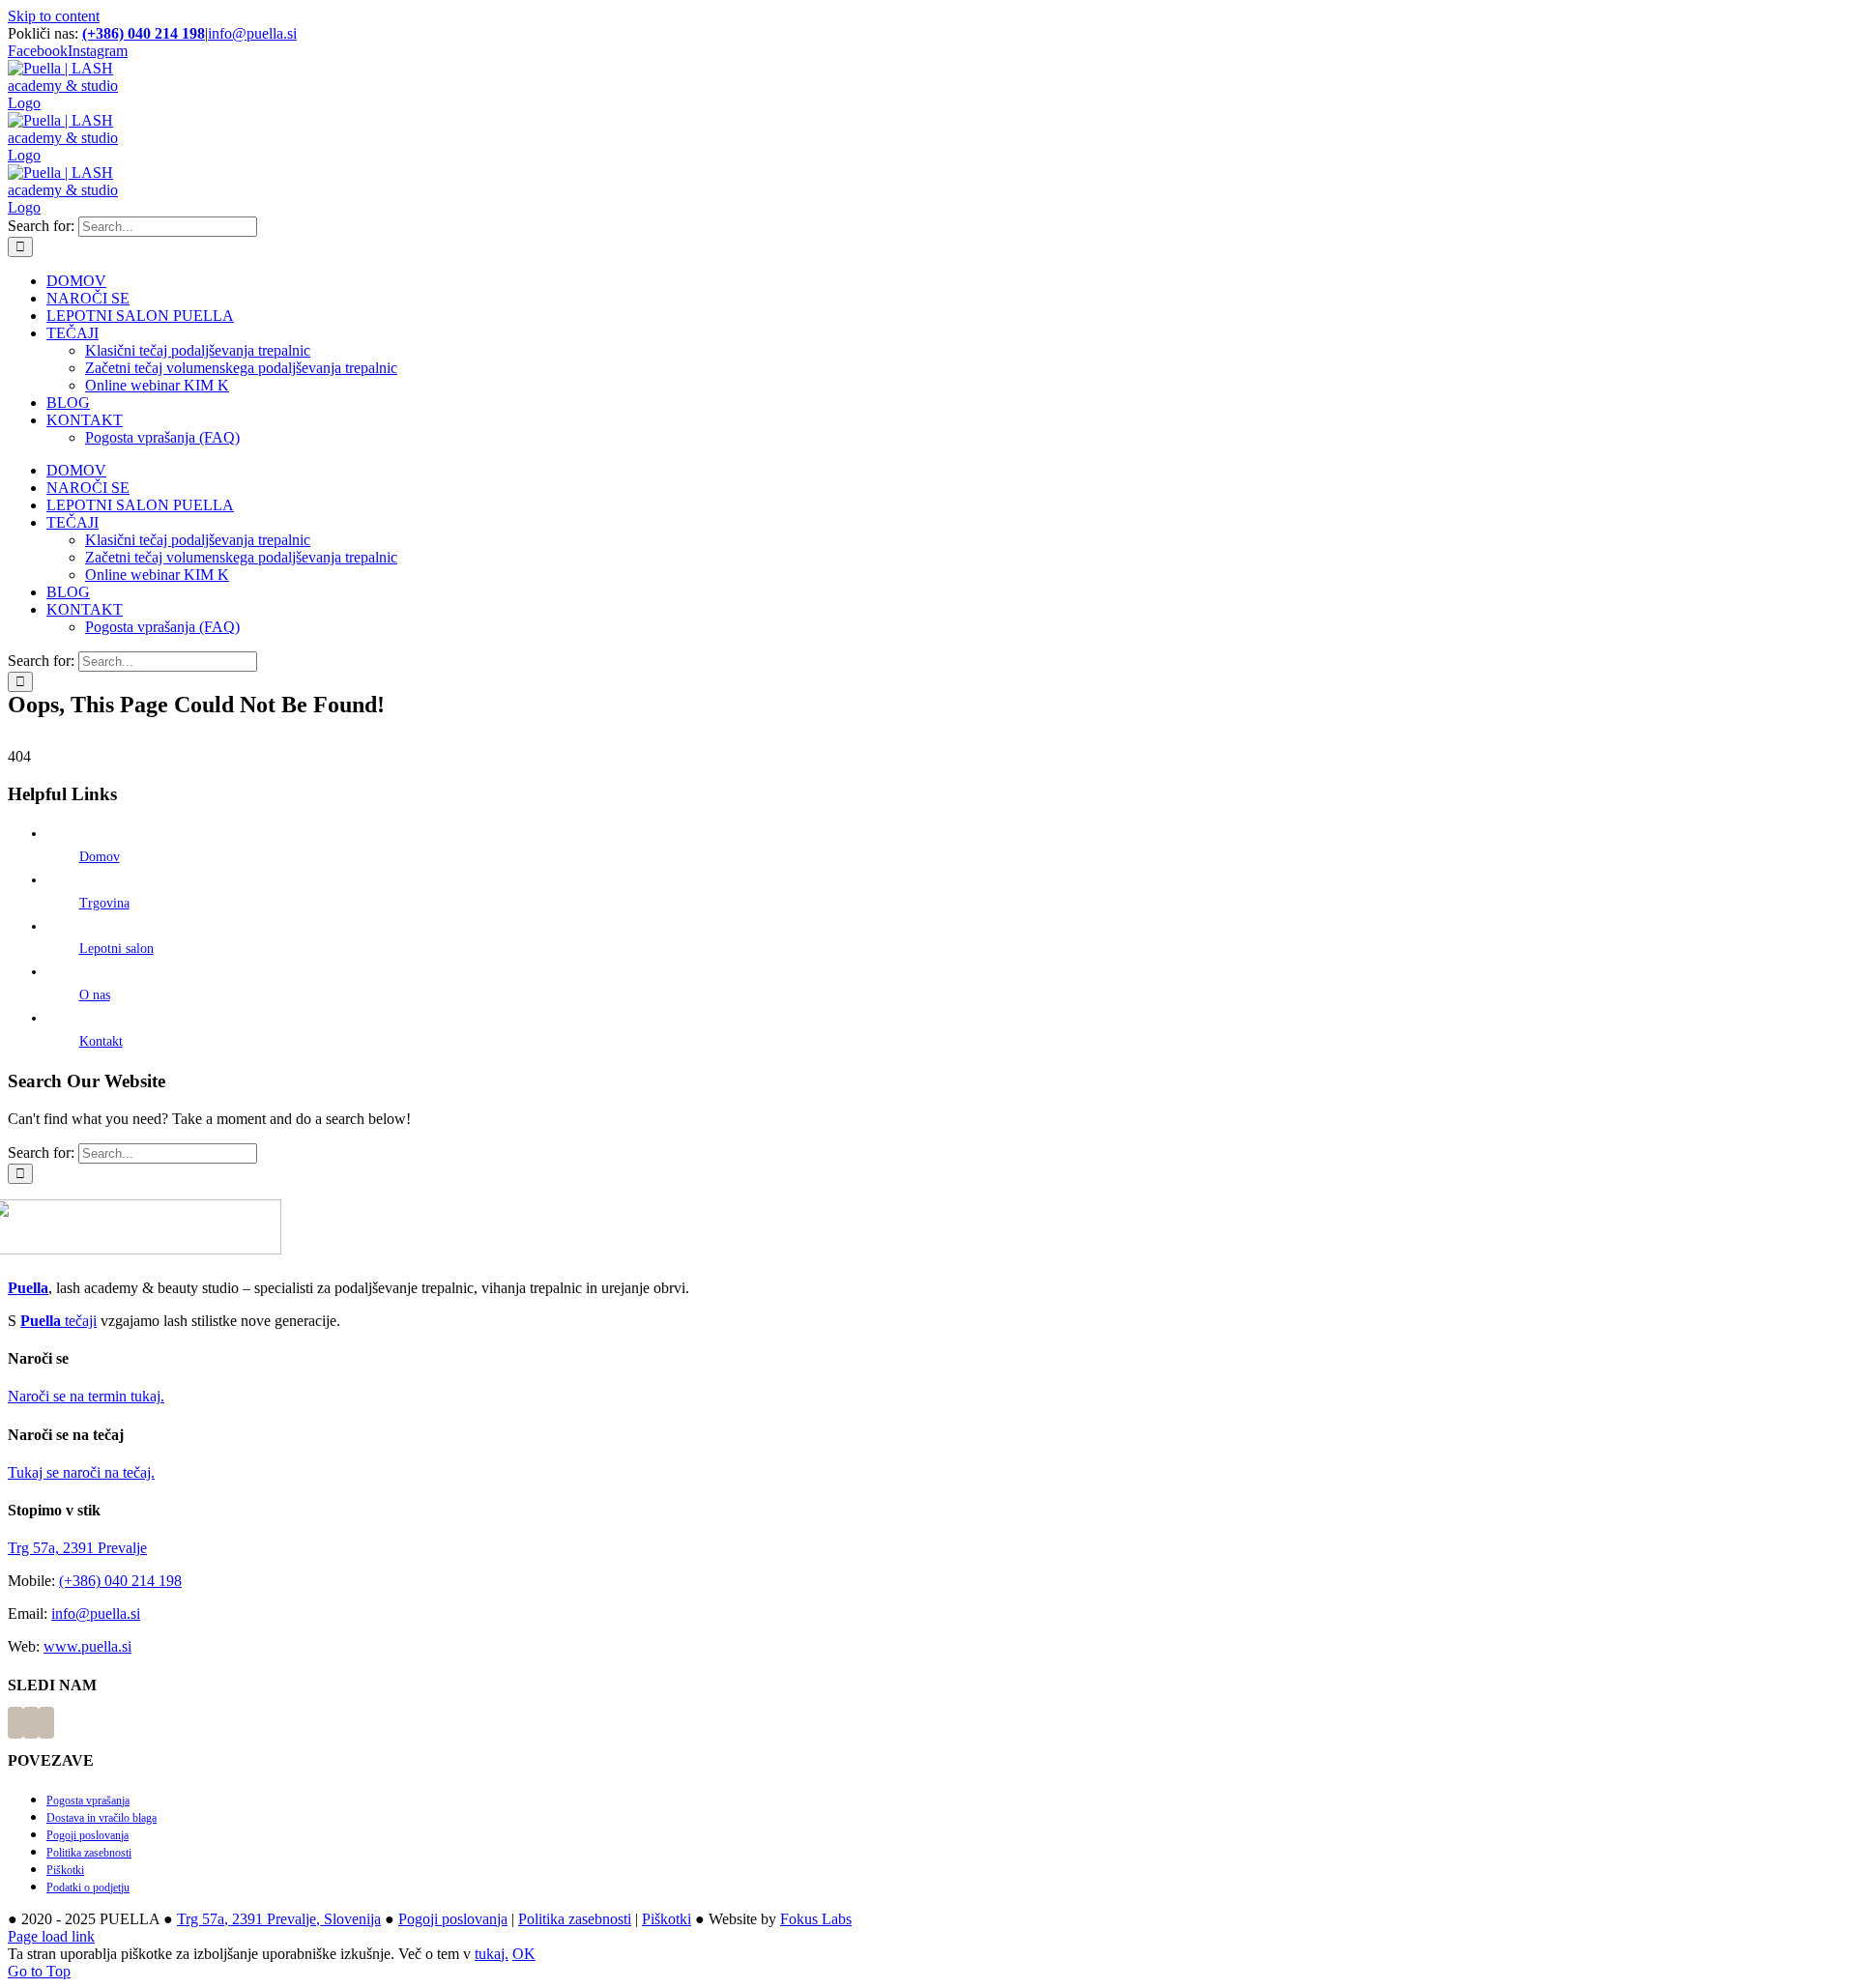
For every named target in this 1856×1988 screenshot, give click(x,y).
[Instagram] (31, 1723)
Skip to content (54, 16)
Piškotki (667, 1919)
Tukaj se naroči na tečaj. (81, 1472)
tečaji (58, 1321)
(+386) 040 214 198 (144, 33)
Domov (100, 857)
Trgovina (104, 903)
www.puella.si (87, 1646)
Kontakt (101, 1041)
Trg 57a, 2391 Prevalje (77, 1548)
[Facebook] (15, 1723)
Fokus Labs (816, 1919)
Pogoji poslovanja (453, 1919)
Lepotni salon (116, 949)
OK (524, 1954)
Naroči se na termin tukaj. (86, 1396)
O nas (95, 995)
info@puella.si (252, 33)
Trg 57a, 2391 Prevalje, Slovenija (279, 1919)
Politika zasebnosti (575, 1919)
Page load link (51, 1936)
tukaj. (492, 1954)
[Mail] (46, 1723)
